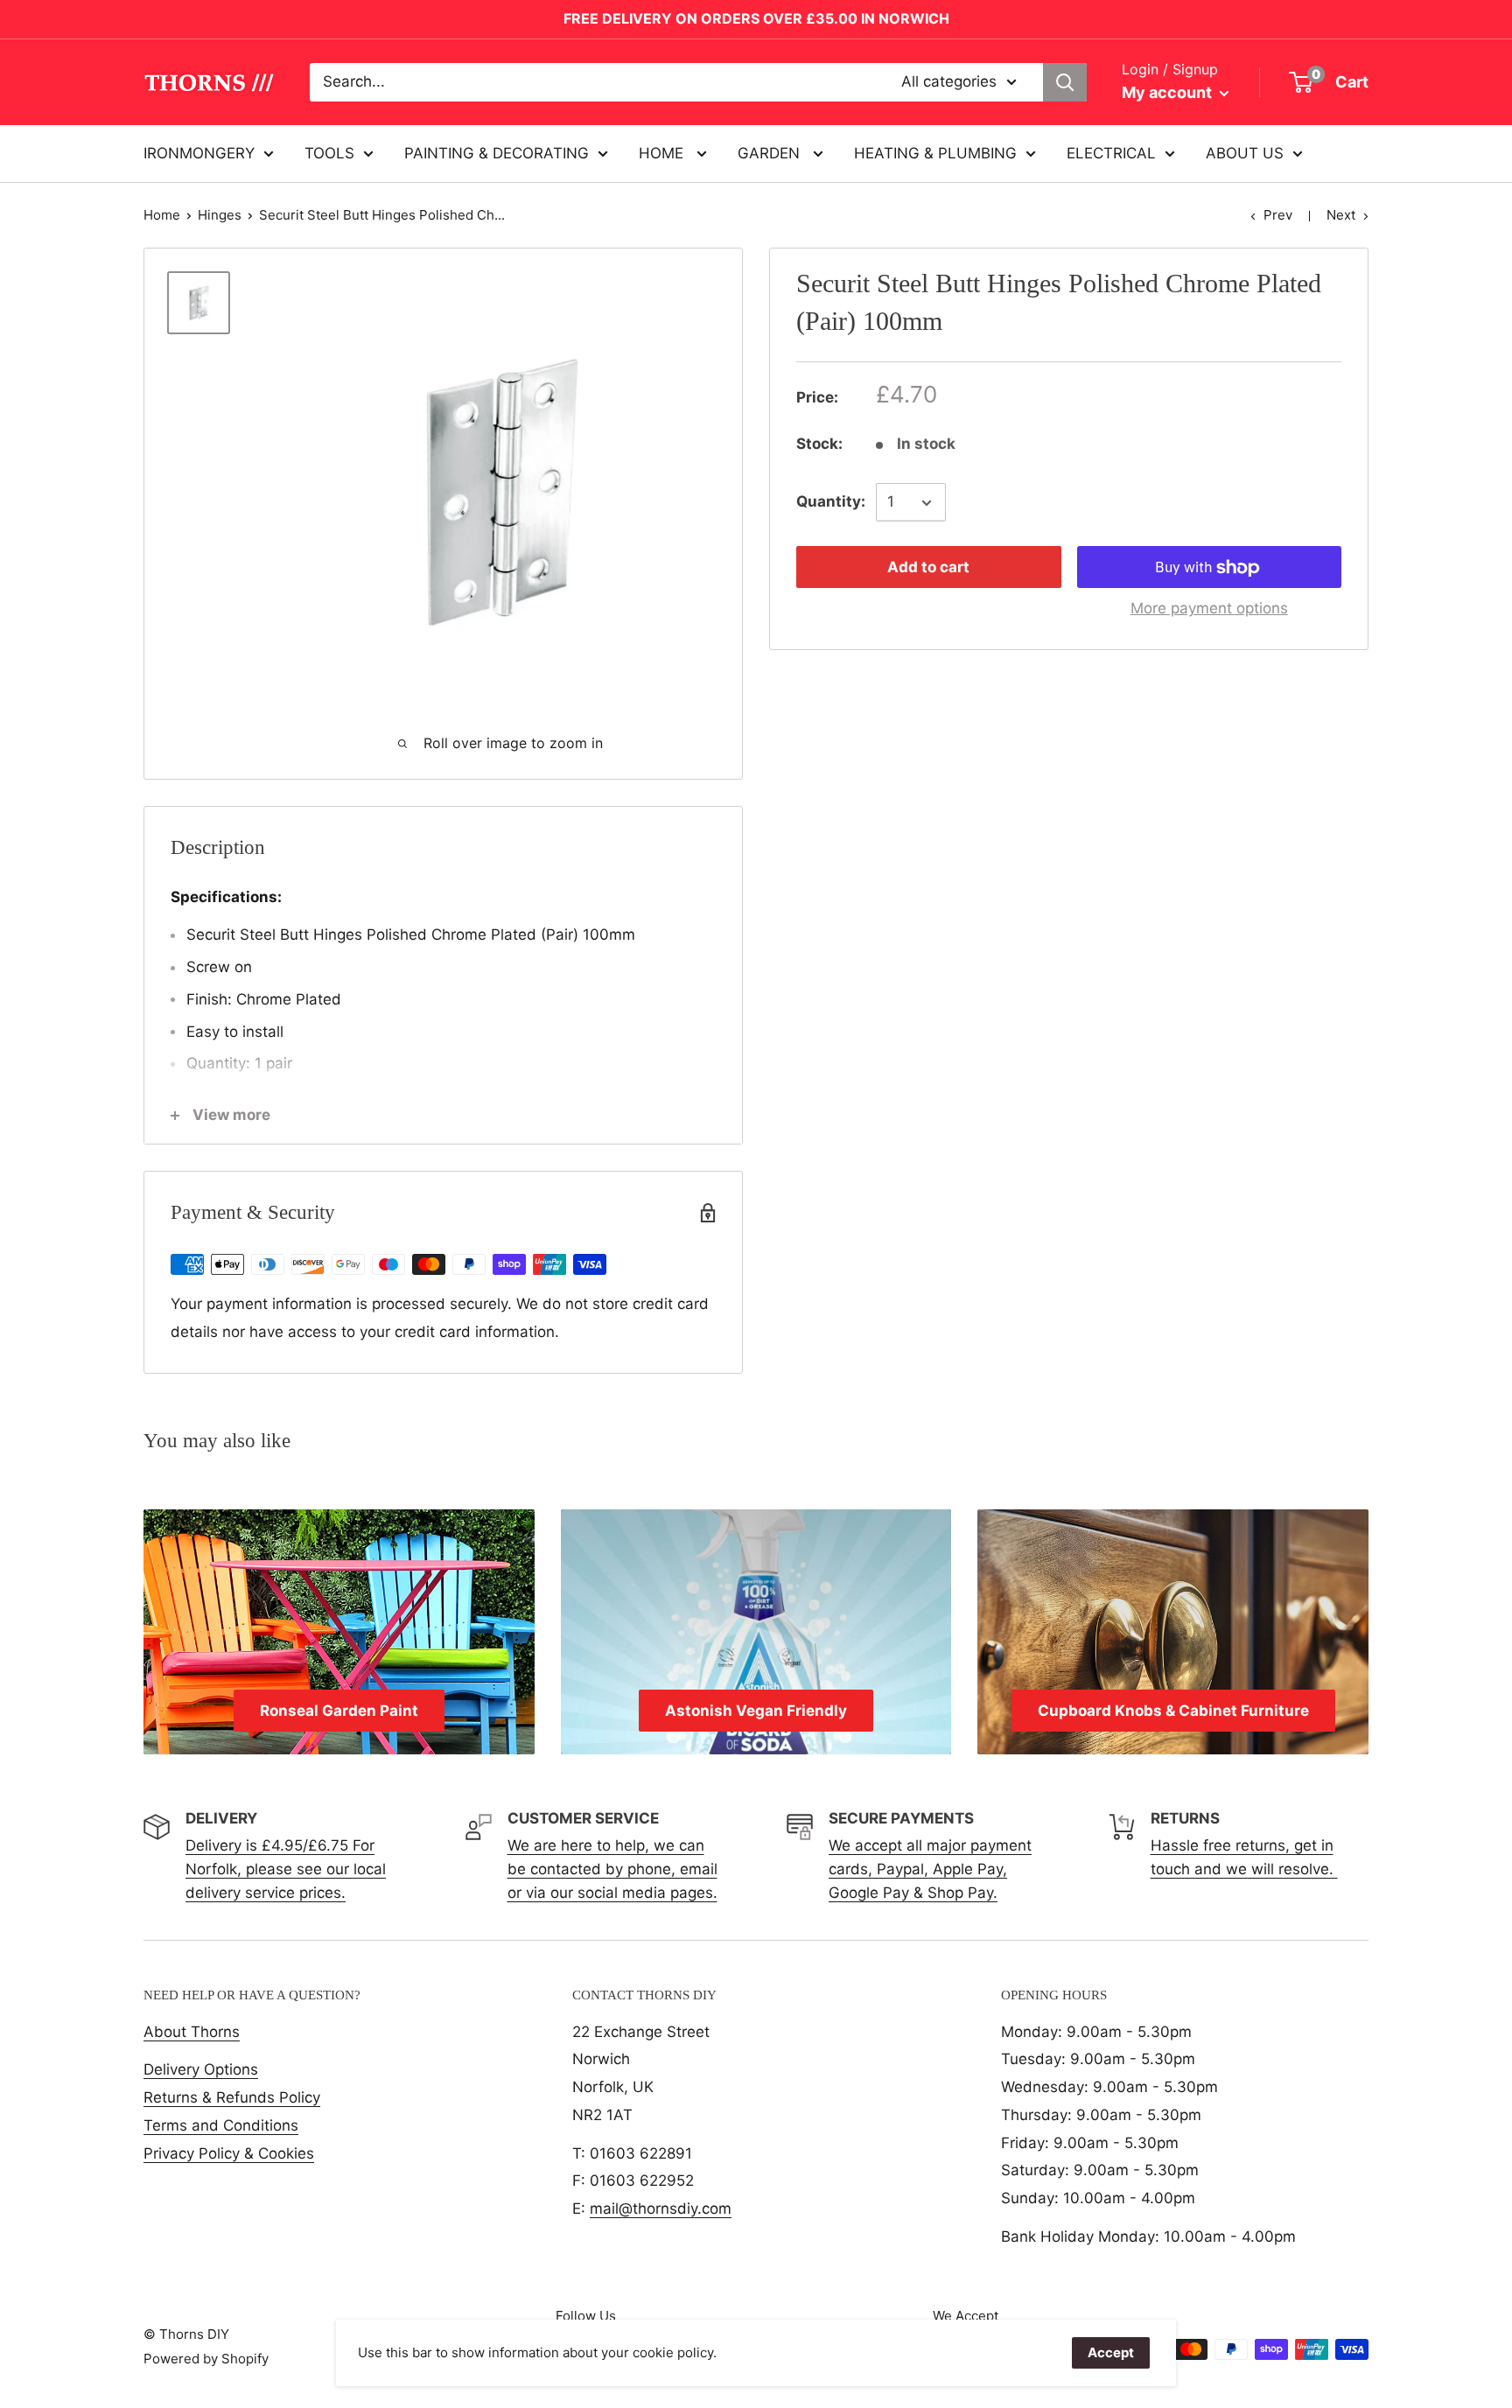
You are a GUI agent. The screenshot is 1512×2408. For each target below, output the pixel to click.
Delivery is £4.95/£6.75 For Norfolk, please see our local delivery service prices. (286, 1869)
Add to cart (928, 568)
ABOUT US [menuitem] (1245, 152)
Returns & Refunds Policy (232, 2097)
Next (1341, 215)
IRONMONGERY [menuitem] (199, 152)
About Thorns (192, 2032)
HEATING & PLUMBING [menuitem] (935, 152)
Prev (1278, 215)
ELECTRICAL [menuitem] (1111, 152)
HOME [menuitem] (663, 152)
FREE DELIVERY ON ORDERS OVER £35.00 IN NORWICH (756, 18)
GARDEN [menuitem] (771, 152)
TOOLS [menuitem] (329, 152)
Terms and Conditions (221, 2125)
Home (162, 215)
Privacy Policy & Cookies (229, 2153)
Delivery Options (201, 2069)
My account (1169, 92)
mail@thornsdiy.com (661, 2208)
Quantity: (831, 502)
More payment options (1209, 609)
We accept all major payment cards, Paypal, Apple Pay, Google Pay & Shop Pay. (930, 1869)
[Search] (1065, 82)
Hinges (220, 215)
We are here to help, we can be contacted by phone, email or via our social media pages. (612, 1869)
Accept (1111, 2352)
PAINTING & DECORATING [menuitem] (497, 152)
